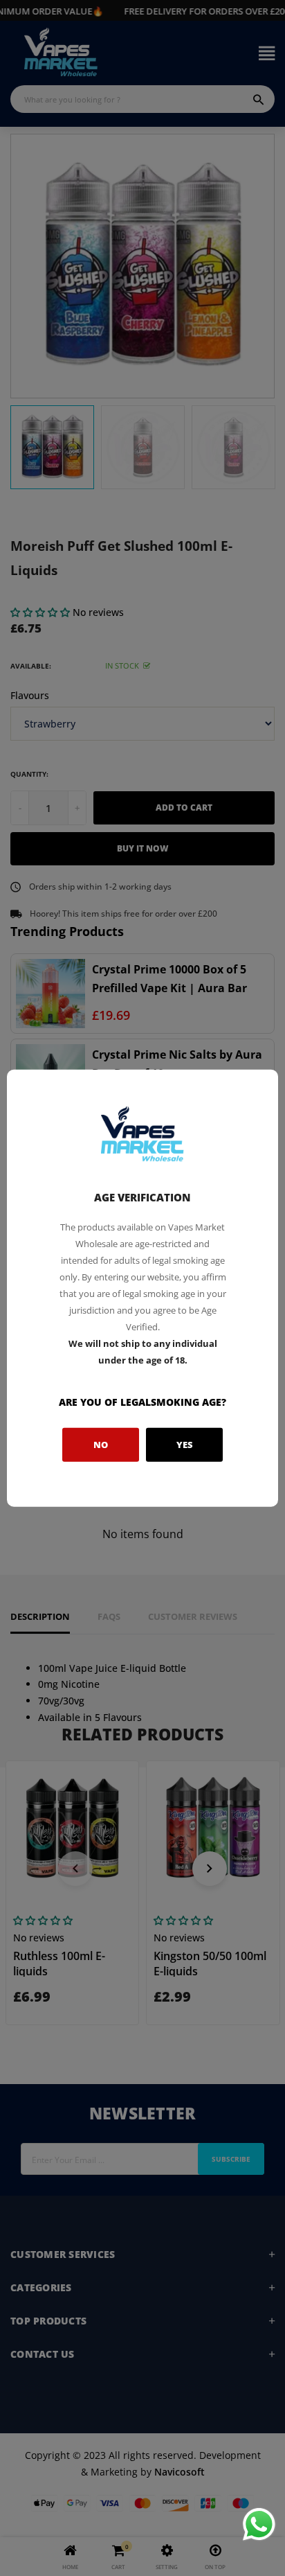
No (101, 1445)
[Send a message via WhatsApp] (259, 2524)
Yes (185, 1445)
